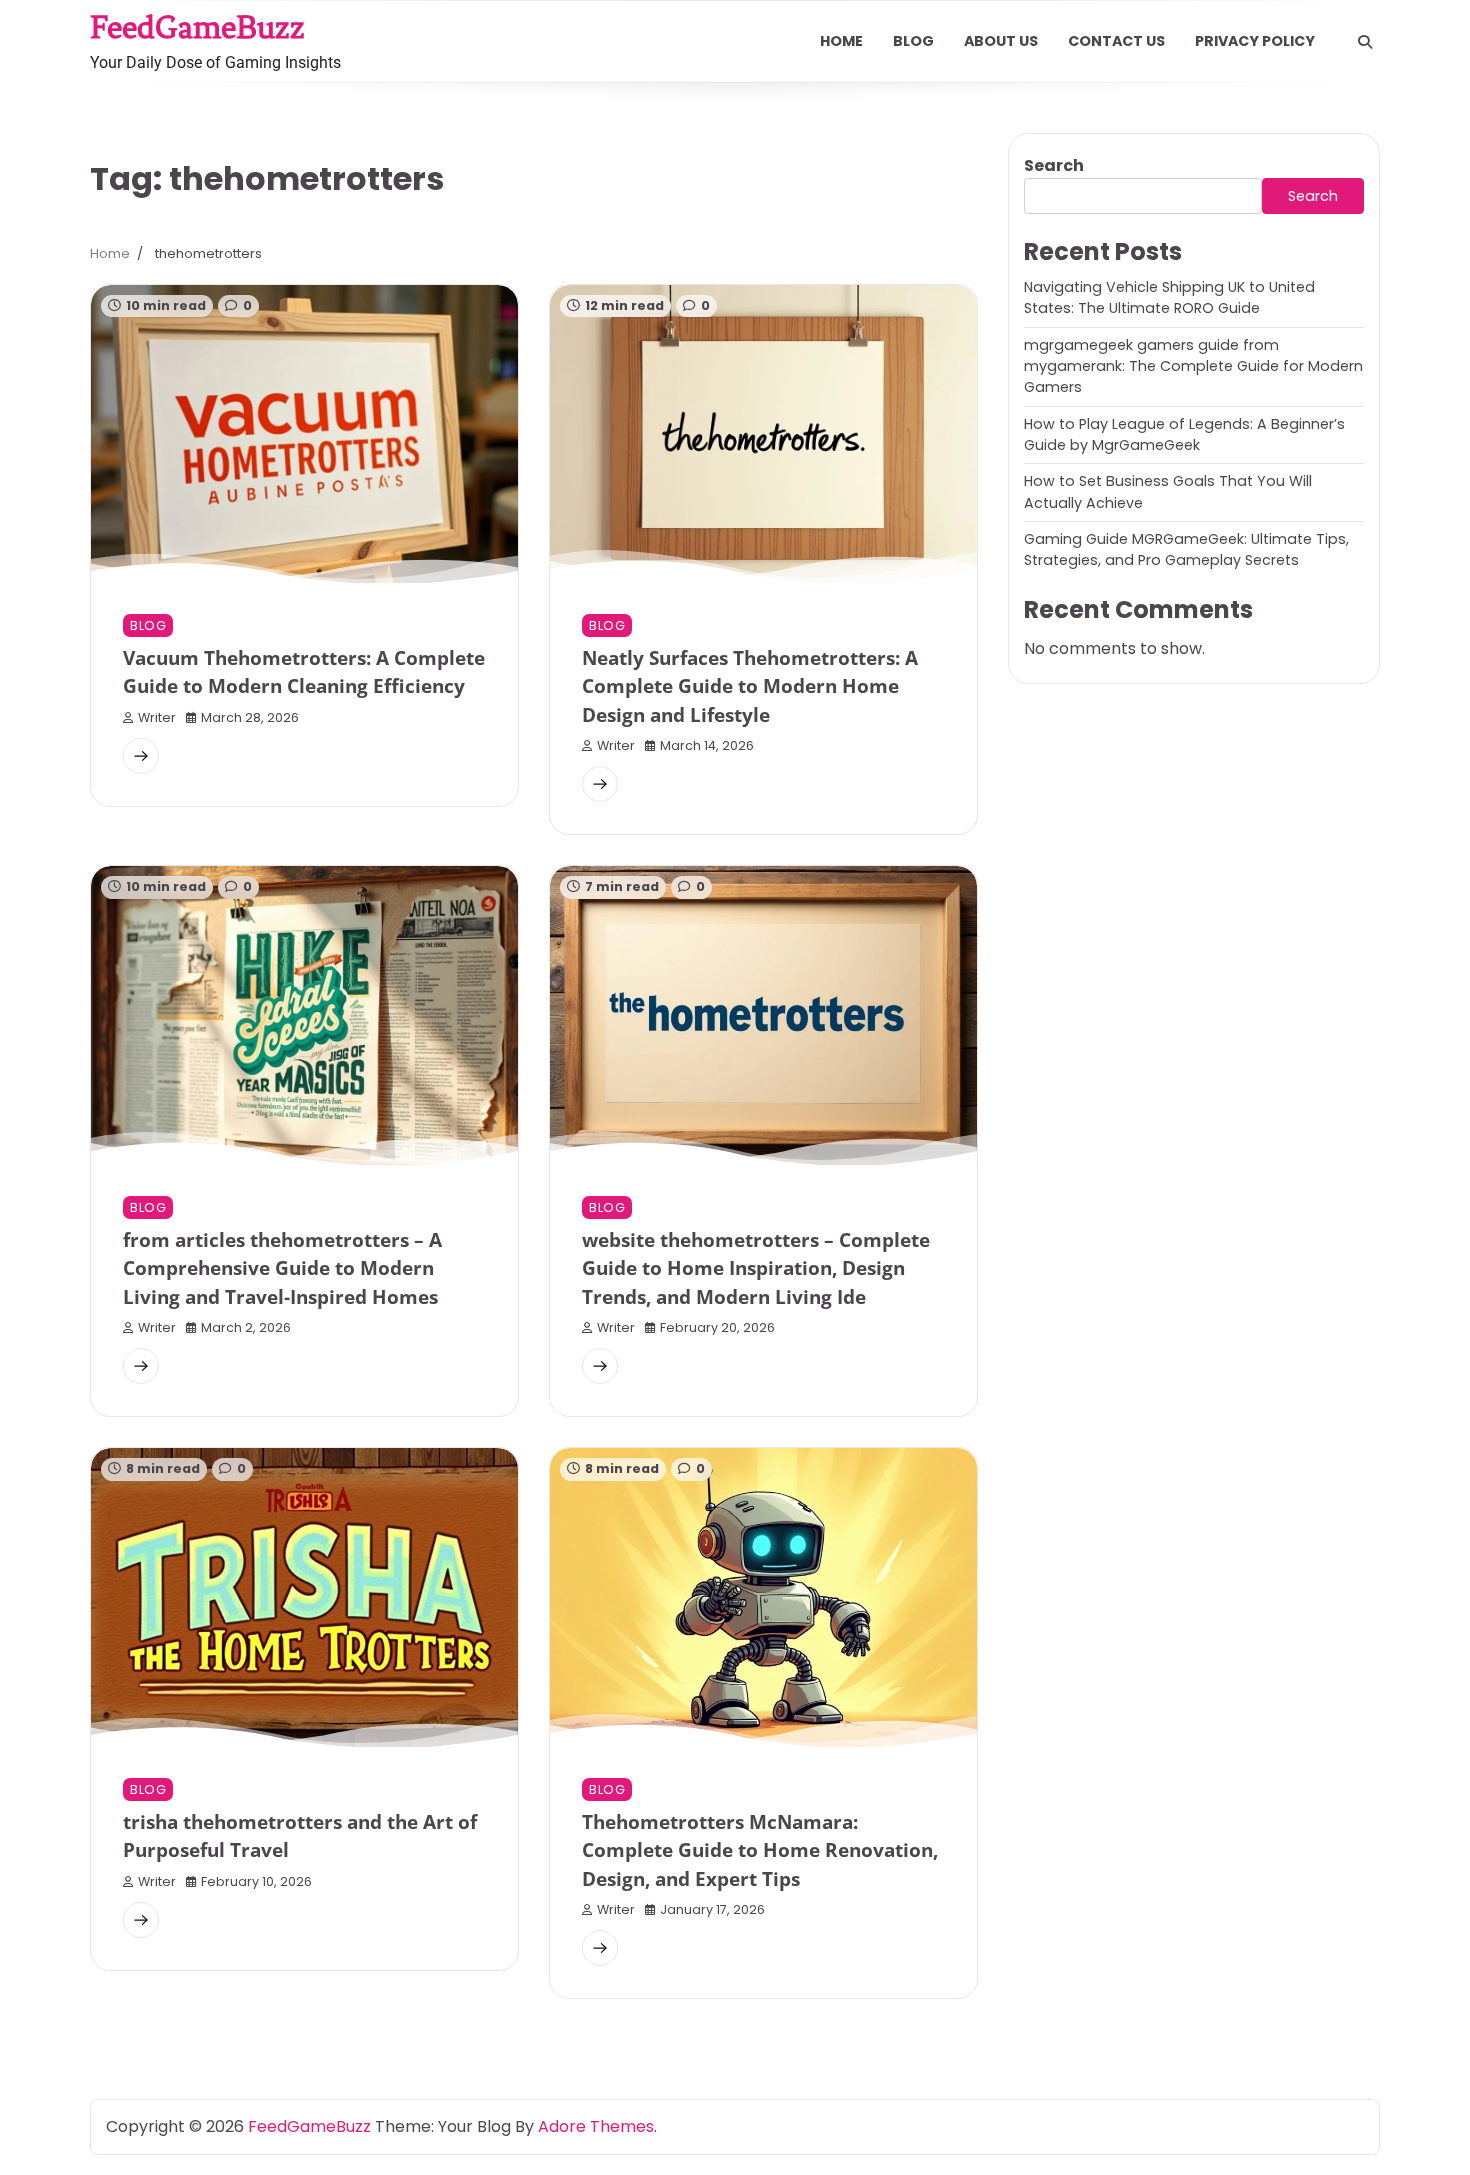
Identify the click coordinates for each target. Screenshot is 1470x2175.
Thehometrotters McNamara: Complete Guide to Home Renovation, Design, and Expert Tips (760, 1850)
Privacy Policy (1255, 41)
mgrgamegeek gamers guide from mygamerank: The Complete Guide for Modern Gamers (1193, 366)
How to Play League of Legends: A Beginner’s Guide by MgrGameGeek (1184, 434)
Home (841, 41)
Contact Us (1116, 41)
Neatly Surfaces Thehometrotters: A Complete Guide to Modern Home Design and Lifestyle (750, 686)
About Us (1001, 41)
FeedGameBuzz (197, 27)
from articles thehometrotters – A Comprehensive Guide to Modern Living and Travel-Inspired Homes (282, 1268)
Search (1054, 165)
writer (157, 717)
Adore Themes (596, 2126)
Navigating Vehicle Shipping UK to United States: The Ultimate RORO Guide (1169, 297)
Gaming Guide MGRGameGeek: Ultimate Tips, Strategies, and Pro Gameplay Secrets (1186, 549)
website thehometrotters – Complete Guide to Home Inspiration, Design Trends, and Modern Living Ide (756, 1268)
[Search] (1365, 42)
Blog (913, 41)
